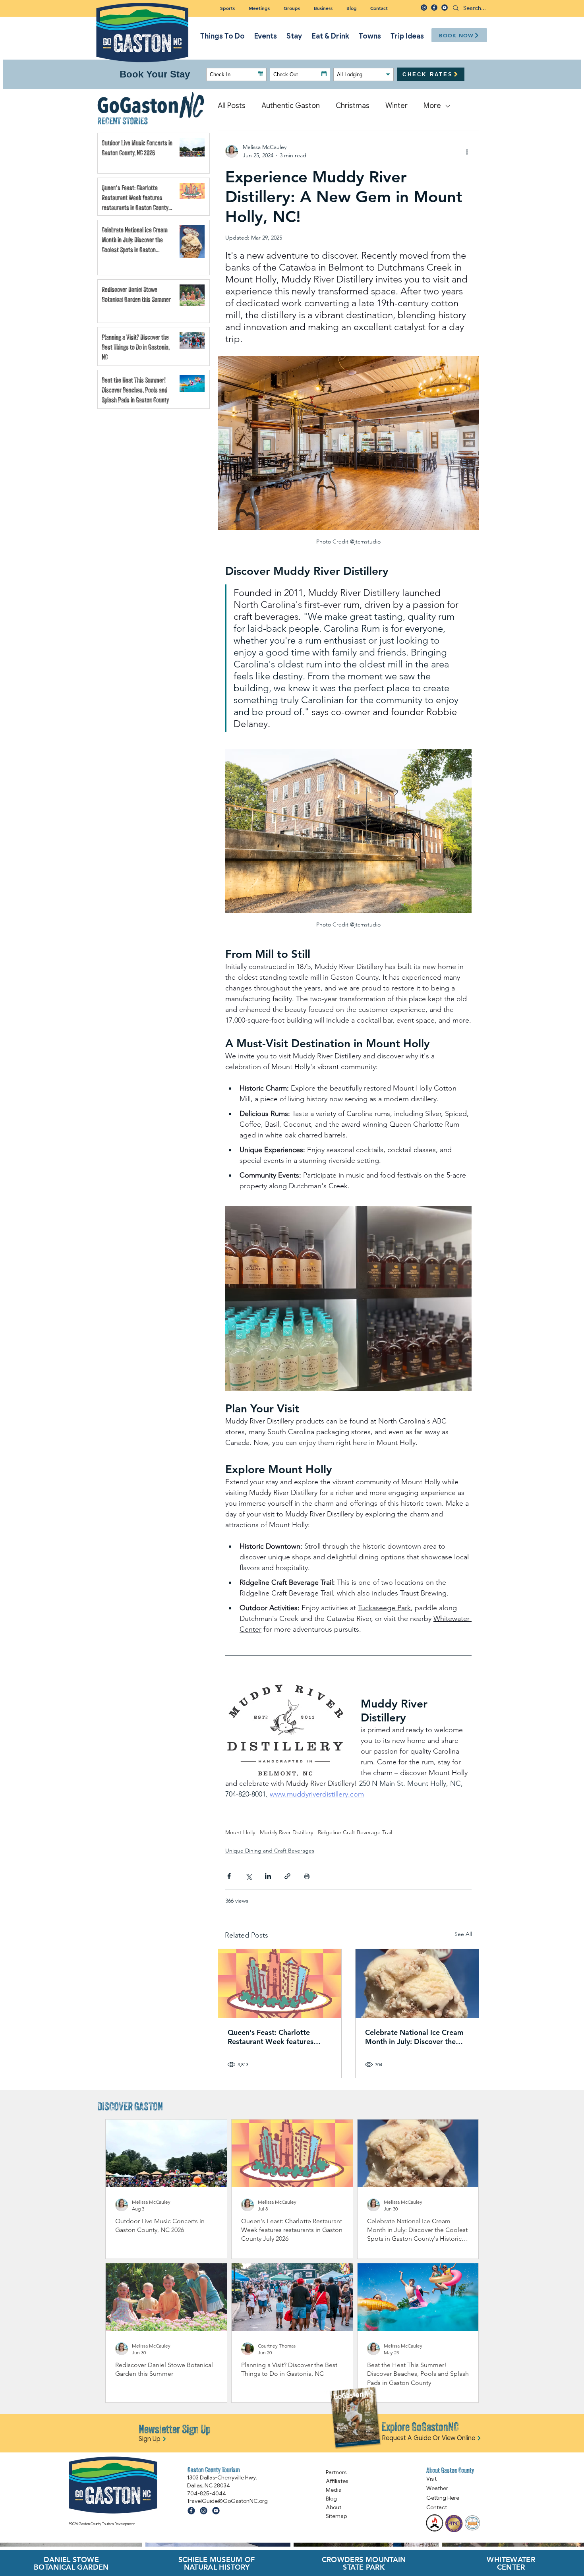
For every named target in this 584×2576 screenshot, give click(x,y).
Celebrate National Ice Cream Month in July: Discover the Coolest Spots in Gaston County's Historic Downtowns (414, 2037)
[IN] (424, 8)
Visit (431, 2479)
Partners (336, 2472)
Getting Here (443, 2498)
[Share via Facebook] (229, 1876)
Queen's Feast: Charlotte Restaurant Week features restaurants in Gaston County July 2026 (276, 2037)
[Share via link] (287, 1876)
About (334, 2507)
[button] (292, 8)
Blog (331, 2499)
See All (463, 1934)
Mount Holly (240, 1832)
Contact (437, 2507)
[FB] (434, 8)
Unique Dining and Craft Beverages (270, 1851)
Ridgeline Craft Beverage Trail (355, 1832)
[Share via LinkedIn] (268, 1876)
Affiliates (337, 2481)
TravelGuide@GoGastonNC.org (227, 2501)
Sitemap (336, 2516)
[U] (445, 8)
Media (334, 2490)
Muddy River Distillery (286, 1832)
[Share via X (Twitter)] (248, 1876)
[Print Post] (307, 1876)
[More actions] (467, 151)
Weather (437, 2488)
